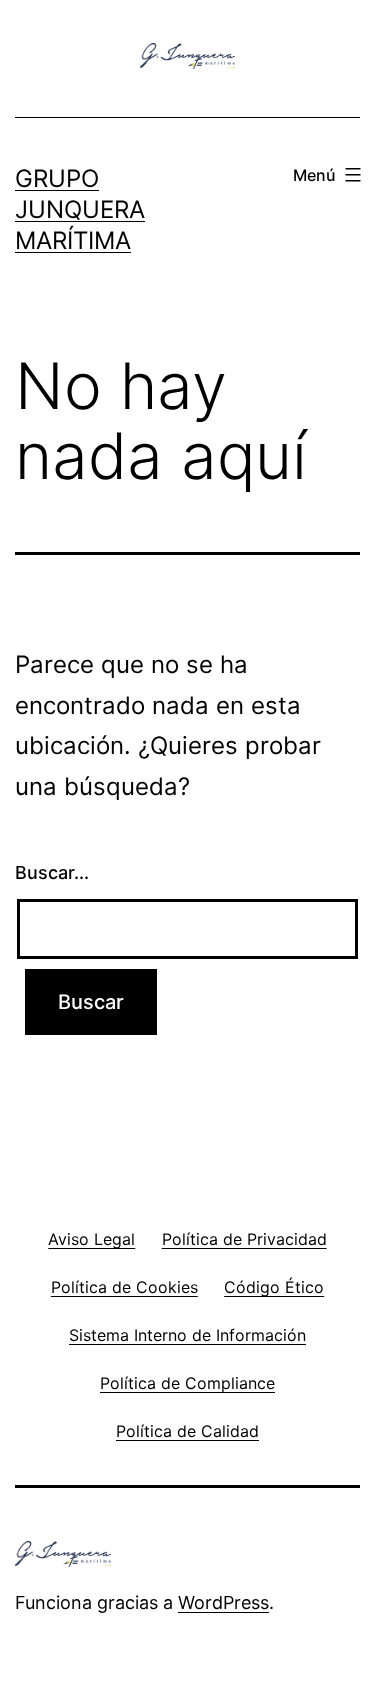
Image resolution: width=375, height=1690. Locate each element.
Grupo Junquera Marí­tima (80, 209)
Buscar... (52, 872)
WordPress (223, 1602)
